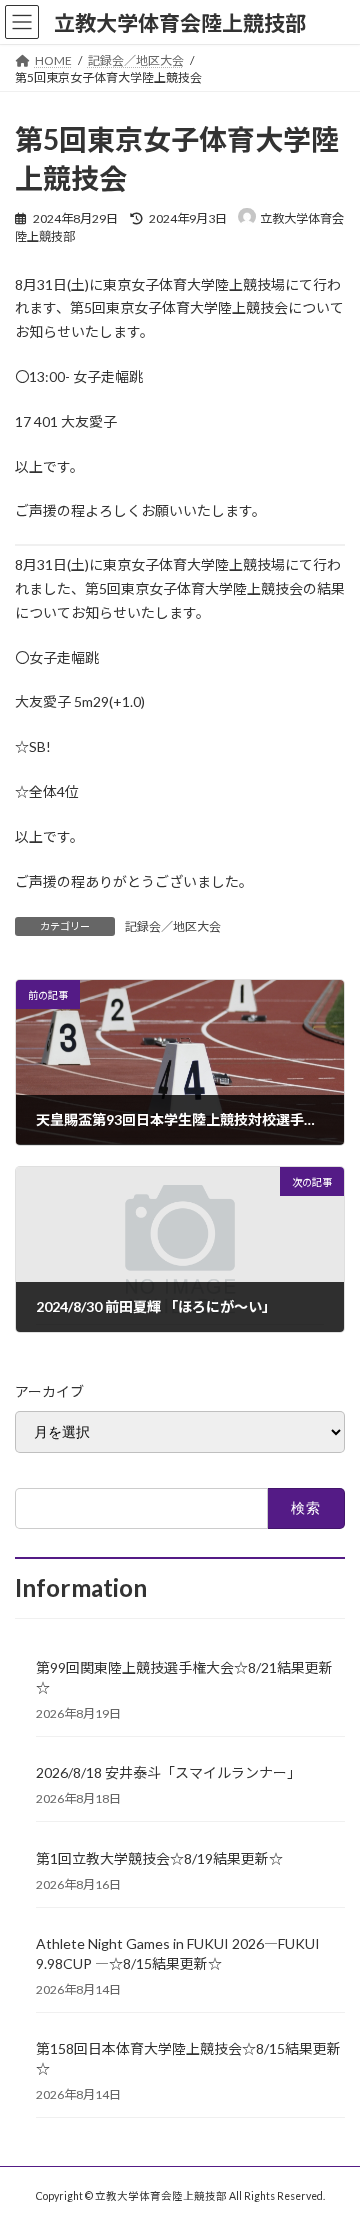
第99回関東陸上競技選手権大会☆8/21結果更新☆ (184, 1677)
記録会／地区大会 (173, 926)
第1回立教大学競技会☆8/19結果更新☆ (159, 1858)
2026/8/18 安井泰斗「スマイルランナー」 (168, 1772)
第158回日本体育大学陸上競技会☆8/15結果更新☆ (188, 2058)
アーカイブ (49, 1391)
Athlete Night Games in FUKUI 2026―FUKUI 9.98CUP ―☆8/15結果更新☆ (178, 1953)
